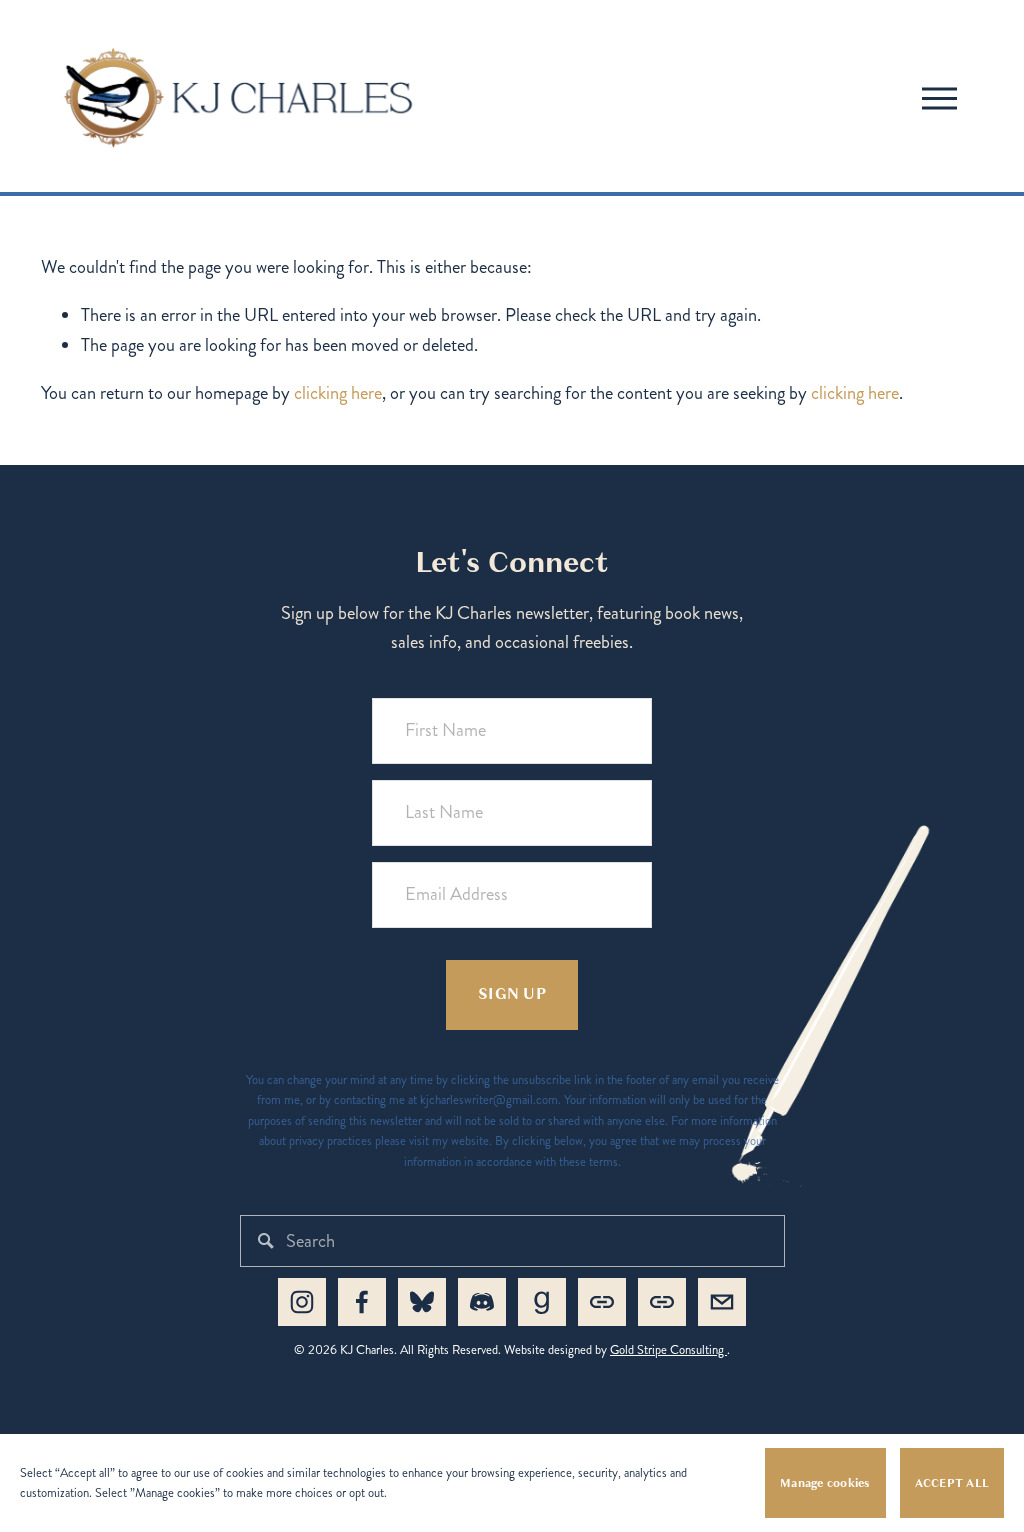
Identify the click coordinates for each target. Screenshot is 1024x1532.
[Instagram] (302, 1302)
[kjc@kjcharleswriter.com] (722, 1302)
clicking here (338, 393)
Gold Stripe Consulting (668, 1350)
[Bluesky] (422, 1302)
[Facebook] (362, 1302)
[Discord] (482, 1302)
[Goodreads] (542, 1302)
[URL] (602, 1302)
